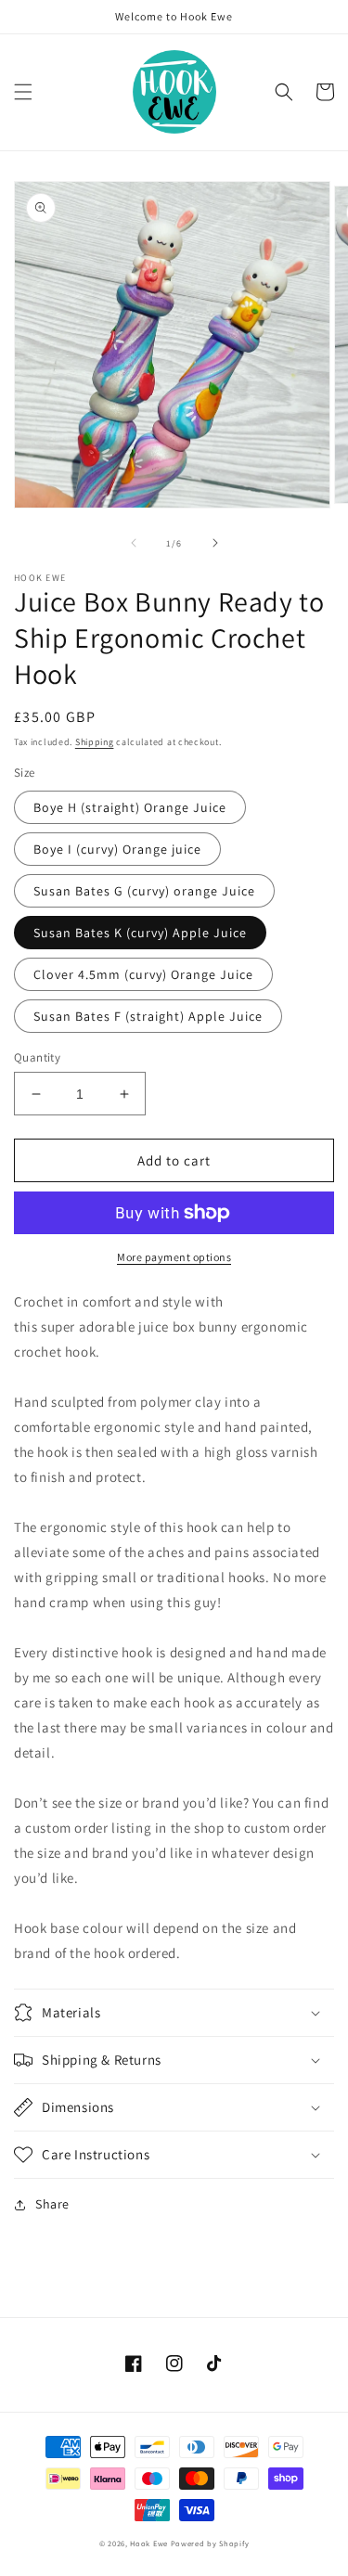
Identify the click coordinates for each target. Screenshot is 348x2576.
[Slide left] (134, 543)
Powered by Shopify (210, 2543)
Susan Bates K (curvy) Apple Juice (140, 933)
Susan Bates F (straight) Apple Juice (148, 1016)
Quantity (37, 1057)
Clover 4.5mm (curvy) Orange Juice (143, 974)
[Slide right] (215, 543)
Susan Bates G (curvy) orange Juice (144, 891)
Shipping (95, 742)
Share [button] (52, 2204)
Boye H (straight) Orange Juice (130, 807)
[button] (23, 92)
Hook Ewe (149, 2543)
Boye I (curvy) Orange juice (117, 849)
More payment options (174, 1257)
